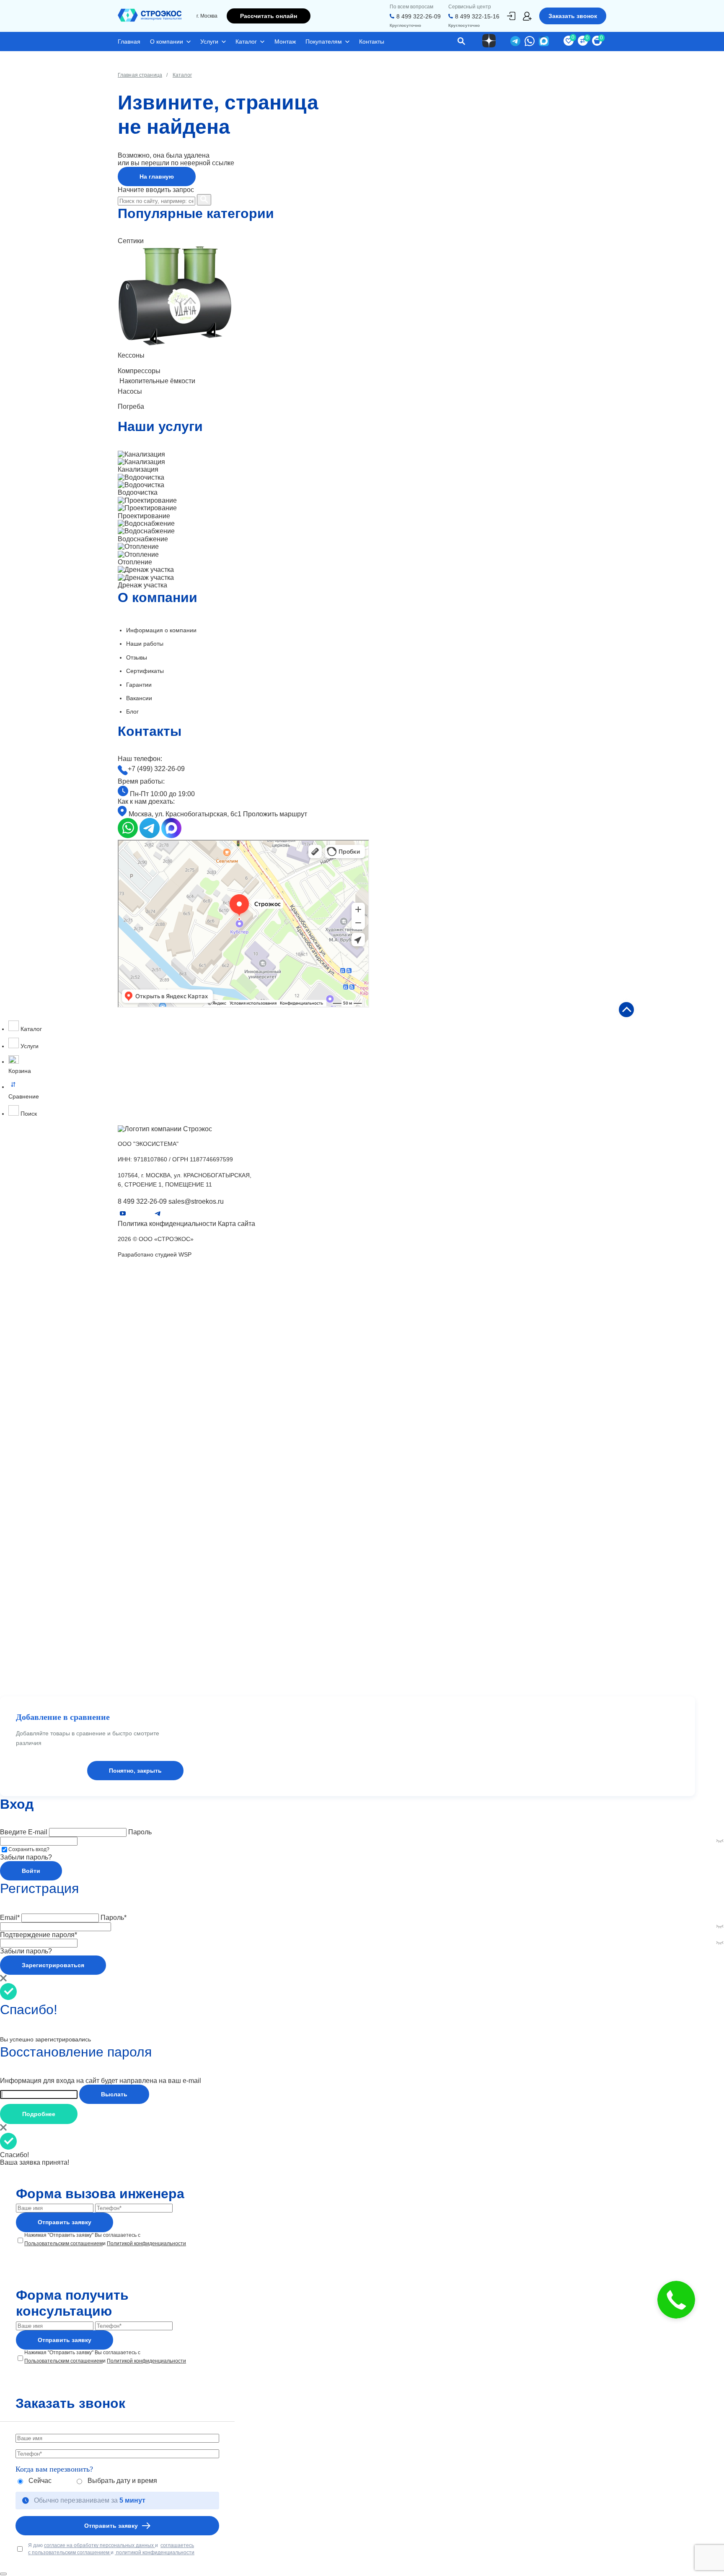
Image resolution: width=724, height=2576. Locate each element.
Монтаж (285, 42)
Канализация (137, 1400)
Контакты (372, 42)
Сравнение (366, 1089)
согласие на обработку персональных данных (100, 2545)
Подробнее (39, 2114)
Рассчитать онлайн (269, 16)
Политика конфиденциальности (167, 1224)
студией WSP (173, 1254)
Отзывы (137, 657)
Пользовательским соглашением (63, 2244)
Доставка (132, 1646)
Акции (127, 1619)
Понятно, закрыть (135, 1771)
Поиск (28, 1114)
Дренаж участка (141, 1467)
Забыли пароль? (26, 1857)
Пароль (140, 1832)
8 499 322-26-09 (419, 16)
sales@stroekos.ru (196, 1201)
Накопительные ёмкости (154, 1550)
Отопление (134, 1454)
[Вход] (511, 16)
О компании (167, 42)
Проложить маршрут (275, 814)
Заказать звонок (573, 16)
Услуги (209, 42)
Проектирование (143, 1427)
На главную (157, 177)
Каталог (246, 42)
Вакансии (139, 698)
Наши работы (145, 644)
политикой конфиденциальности (155, 2553)
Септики (130, 1508)
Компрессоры (138, 1535)
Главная (129, 42)
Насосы (129, 1565)
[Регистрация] (527, 16)
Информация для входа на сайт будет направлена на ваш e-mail (101, 2081)
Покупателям (324, 42)
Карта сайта (237, 1224)
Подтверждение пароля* (39, 1935)
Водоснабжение (141, 1441)
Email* (10, 1918)
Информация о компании (161, 630)
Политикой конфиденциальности (146, 2244)
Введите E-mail (24, 1832)
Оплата (128, 1660)
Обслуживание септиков (154, 1481)
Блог (132, 712)
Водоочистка (137, 1413)
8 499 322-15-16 (477, 16)
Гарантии (139, 685)
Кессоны (131, 1522)
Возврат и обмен (143, 1674)
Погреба (130, 1579)
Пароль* (114, 1918)
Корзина (366, 1065)
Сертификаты (145, 671)
